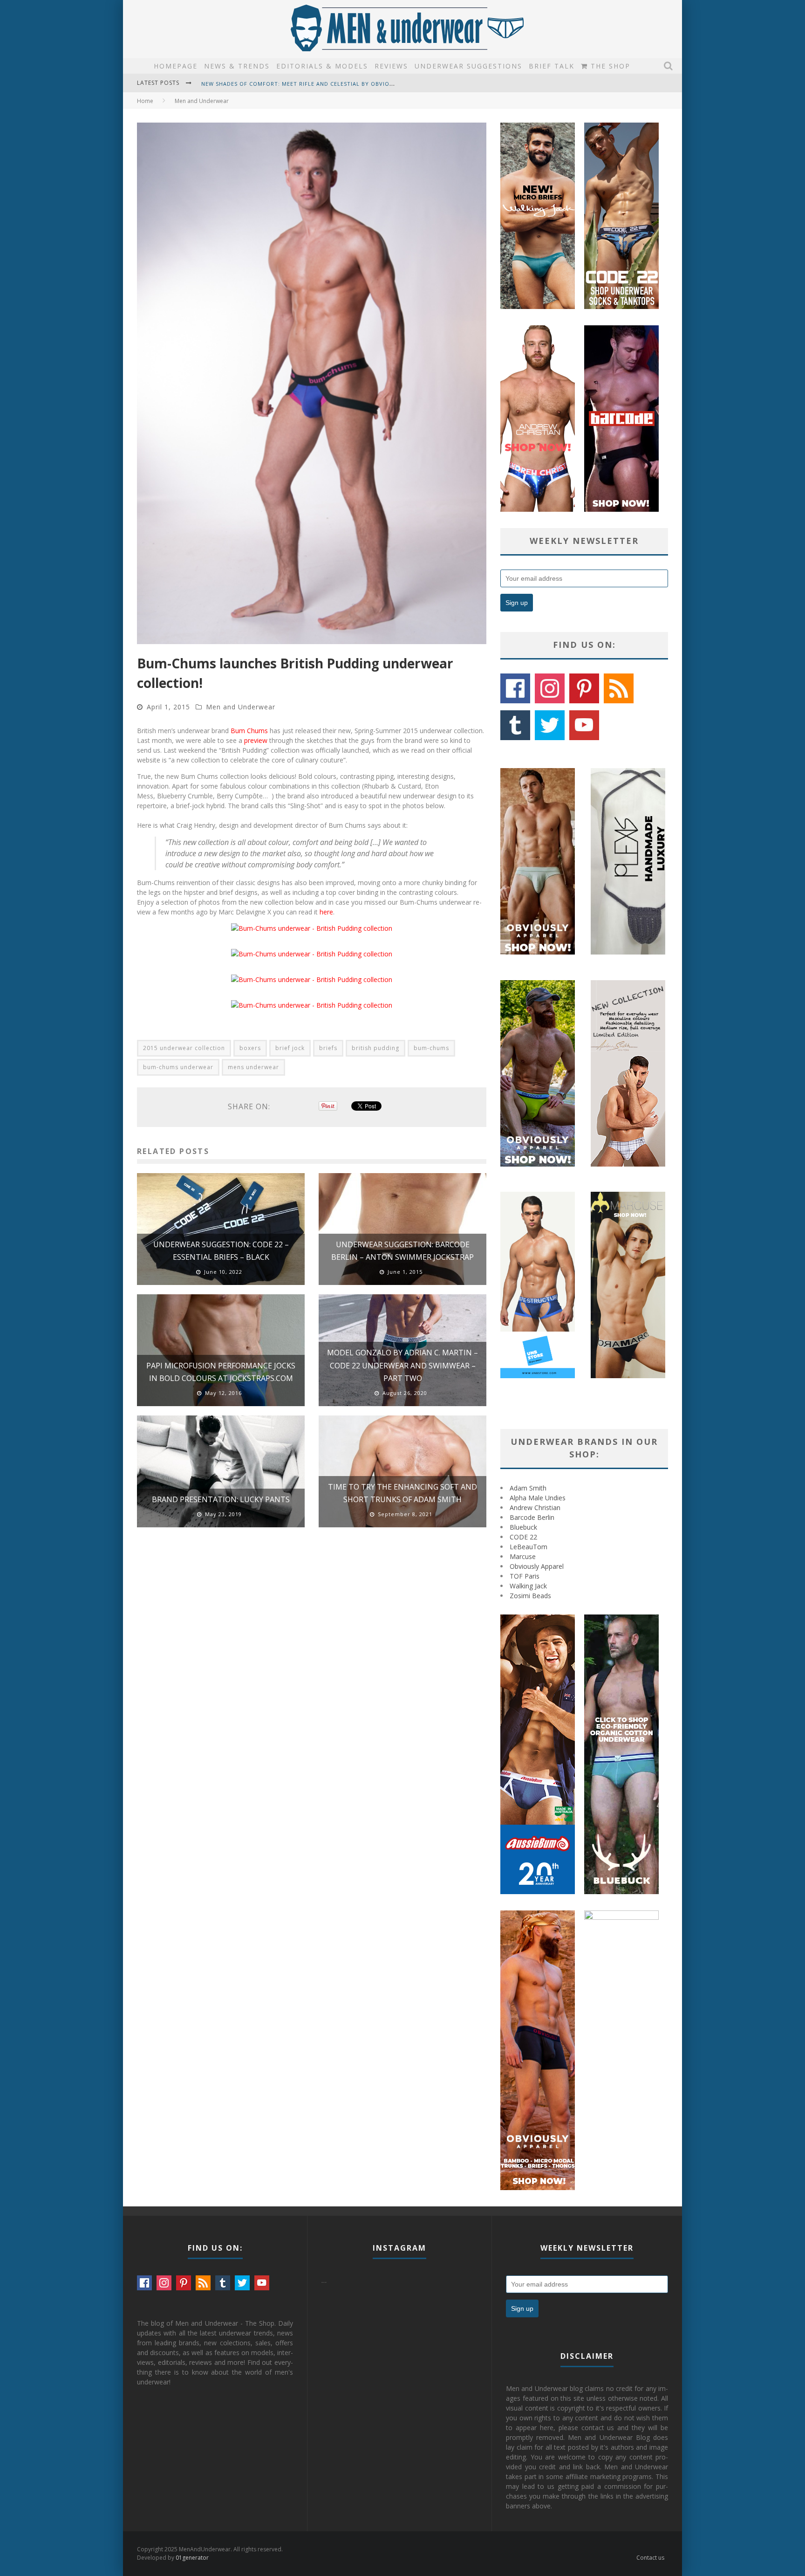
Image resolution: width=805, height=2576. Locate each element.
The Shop (609, 66)
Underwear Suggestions (468, 66)
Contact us (650, 2558)
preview (256, 740)
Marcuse (523, 1556)
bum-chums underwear (178, 1067)
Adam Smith (528, 1488)
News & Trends (237, 66)
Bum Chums (249, 731)
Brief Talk (552, 66)
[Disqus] (312, 1667)
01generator (192, 2558)
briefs (328, 1048)
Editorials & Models (322, 66)
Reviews (391, 66)
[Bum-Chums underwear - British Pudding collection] (312, 928)
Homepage (176, 66)
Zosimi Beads (530, 1596)
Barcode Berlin (532, 1517)
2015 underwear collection (184, 1048)
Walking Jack (528, 1586)
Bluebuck (523, 1527)
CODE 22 (523, 1537)
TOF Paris (525, 1576)
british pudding (375, 1048)
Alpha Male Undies (538, 1498)
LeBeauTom (529, 1547)
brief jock (290, 1048)
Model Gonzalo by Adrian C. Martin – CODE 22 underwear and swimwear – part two (402, 1365)
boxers (250, 1048)
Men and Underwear (241, 707)
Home (145, 101)
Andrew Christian (535, 1508)
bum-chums (431, 1048)
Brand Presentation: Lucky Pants (221, 1499)
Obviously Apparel (537, 1566)
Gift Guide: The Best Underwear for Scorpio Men (280, 88)
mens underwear (253, 1067)
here (326, 912)
